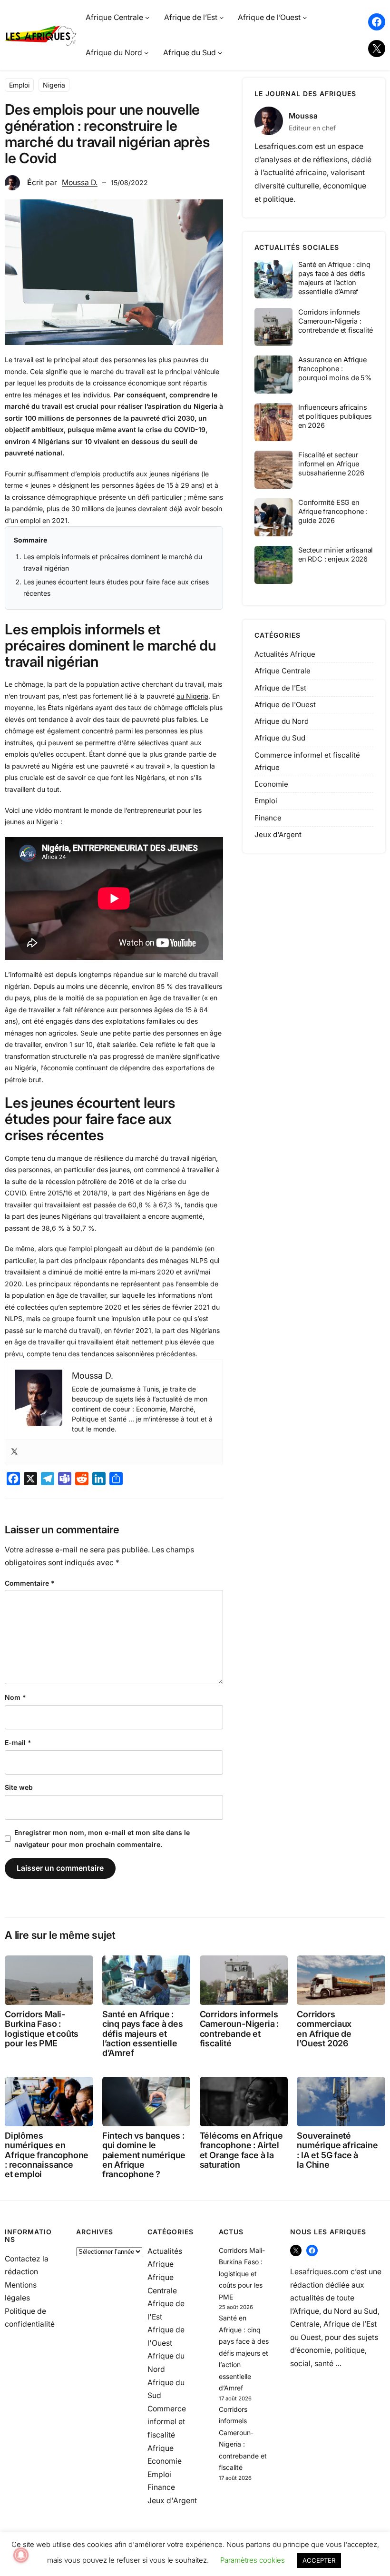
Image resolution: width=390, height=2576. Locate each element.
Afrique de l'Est (280, 688)
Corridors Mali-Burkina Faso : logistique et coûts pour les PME (42, 2029)
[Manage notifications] (21, 2555)
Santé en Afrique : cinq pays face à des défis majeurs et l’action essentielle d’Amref (334, 278)
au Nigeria (192, 696)
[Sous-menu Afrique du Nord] (146, 53)
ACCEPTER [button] (319, 2560)
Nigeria (54, 85)
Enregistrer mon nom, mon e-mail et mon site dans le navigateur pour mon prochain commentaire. (102, 1838)
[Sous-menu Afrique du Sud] (220, 53)
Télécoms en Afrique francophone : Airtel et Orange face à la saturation (241, 2150)
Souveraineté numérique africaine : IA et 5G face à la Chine (337, 2150)
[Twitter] (14, 1452)
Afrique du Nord (282, 721)
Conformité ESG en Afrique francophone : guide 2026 (333, 512)
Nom (15, 1697)
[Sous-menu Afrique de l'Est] (221, 17)
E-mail (18, 1742)
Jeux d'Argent (278, 834)
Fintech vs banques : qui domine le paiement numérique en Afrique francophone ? (144, 2155)
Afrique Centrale (283, 671)
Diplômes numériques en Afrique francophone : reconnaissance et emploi (47, 2155)
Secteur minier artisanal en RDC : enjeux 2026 (336, 555)
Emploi (19, 85)
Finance (268, 818)
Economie (271, 784)
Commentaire (30, 1583)
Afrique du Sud (280, 738)
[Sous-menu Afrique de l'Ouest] (305, 17)
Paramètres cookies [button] (253, 2560)
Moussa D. (80, 183)
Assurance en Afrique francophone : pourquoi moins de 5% (335, 369)
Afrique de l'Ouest (285, 705)
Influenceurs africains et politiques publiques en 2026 (335, 416)
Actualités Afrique (285, 654)
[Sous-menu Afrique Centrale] (147, 17)
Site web (19, 1787)
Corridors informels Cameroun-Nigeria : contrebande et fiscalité (336, 321)
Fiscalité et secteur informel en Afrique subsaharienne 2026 (331, 464)
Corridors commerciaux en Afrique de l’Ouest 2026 (324, 2029)
